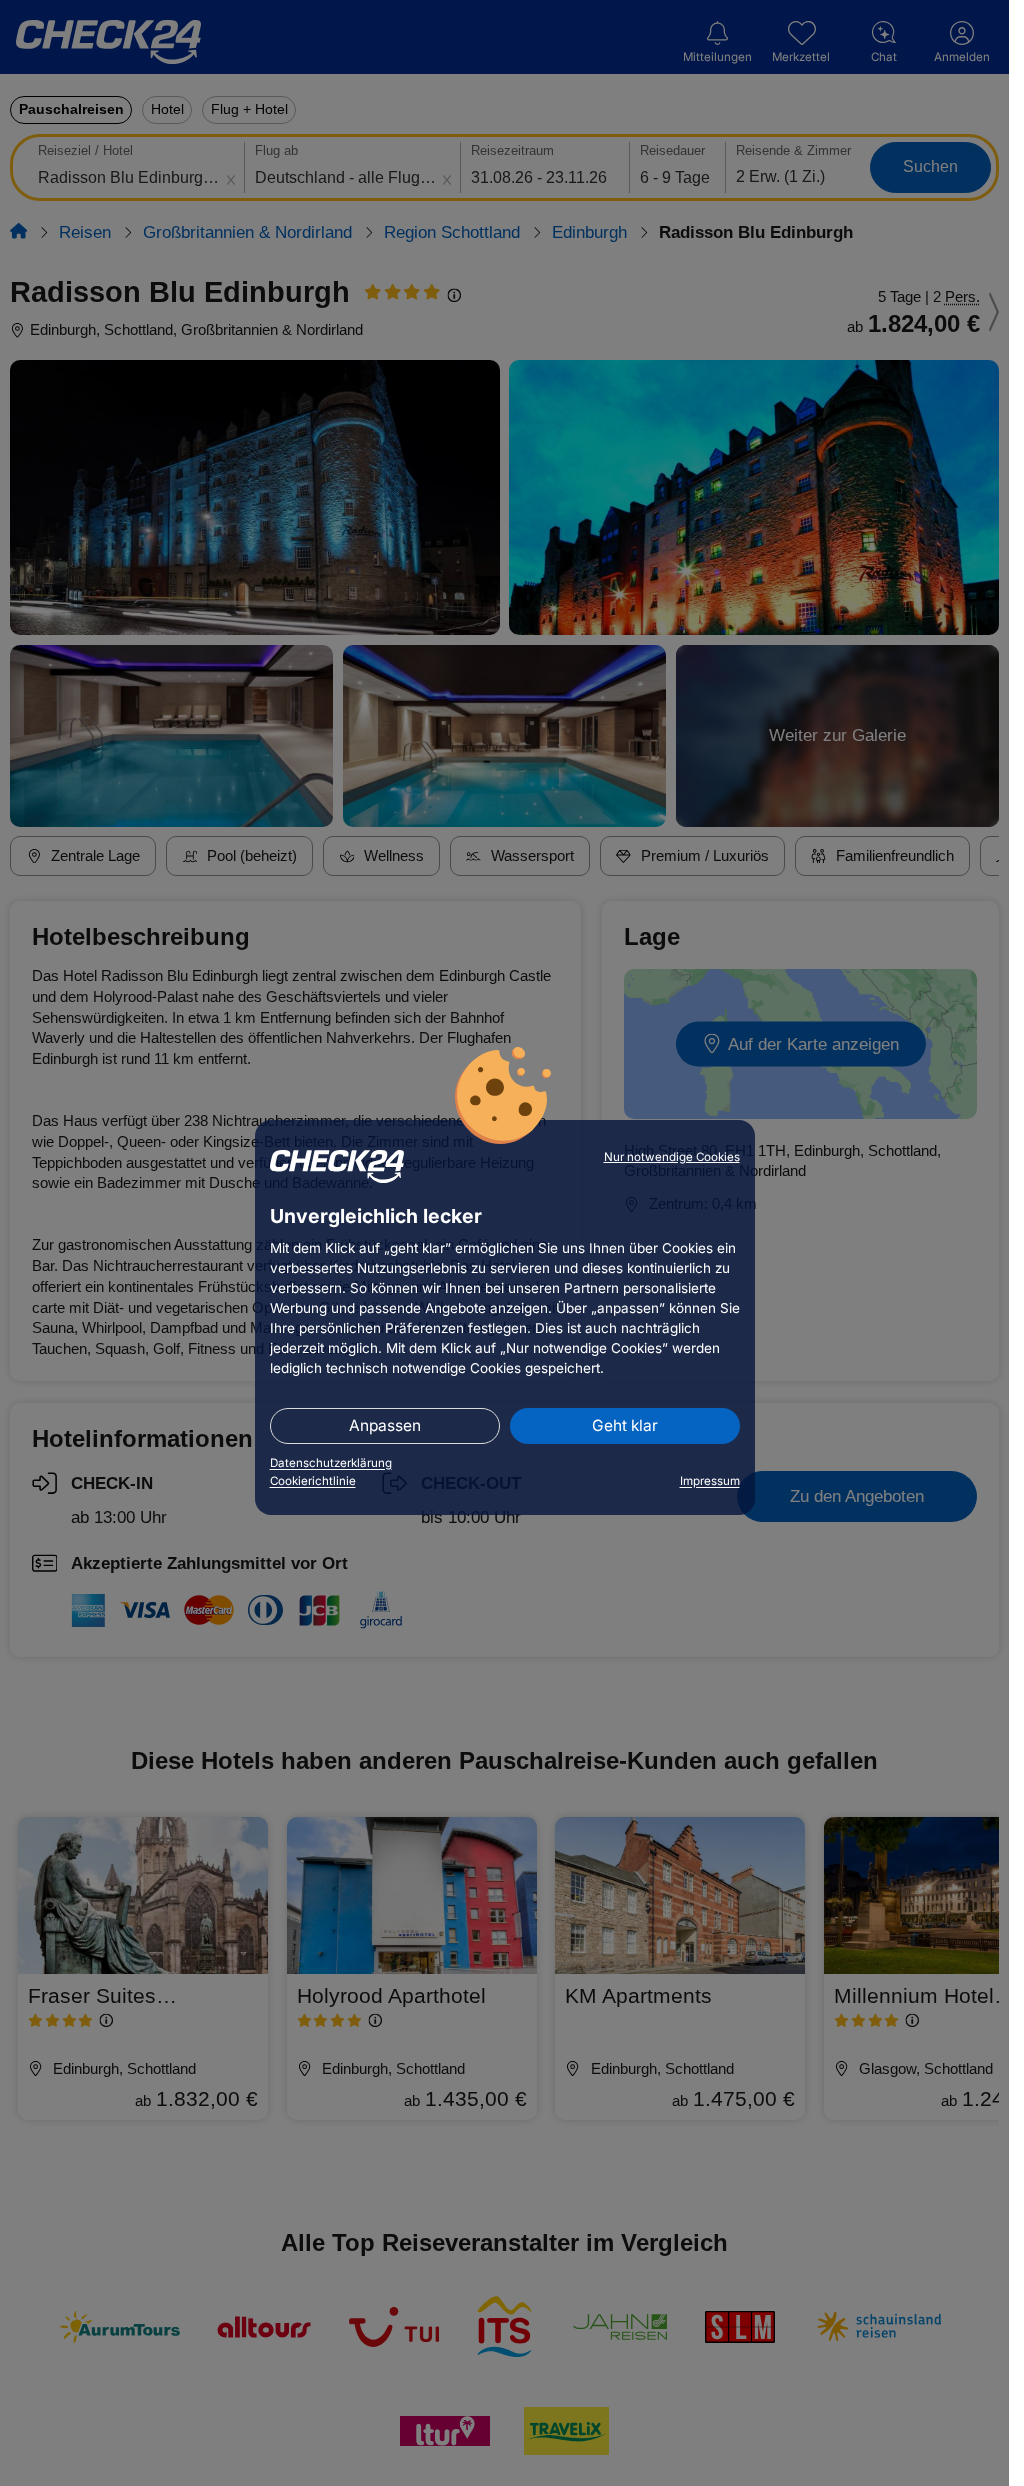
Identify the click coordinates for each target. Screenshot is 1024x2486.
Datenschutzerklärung (331, 1463)
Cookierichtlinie (313, 1481)
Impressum (710, 1481)
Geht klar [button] (625, 1425)
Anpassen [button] (385, 1425)
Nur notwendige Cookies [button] (672, 1157)
